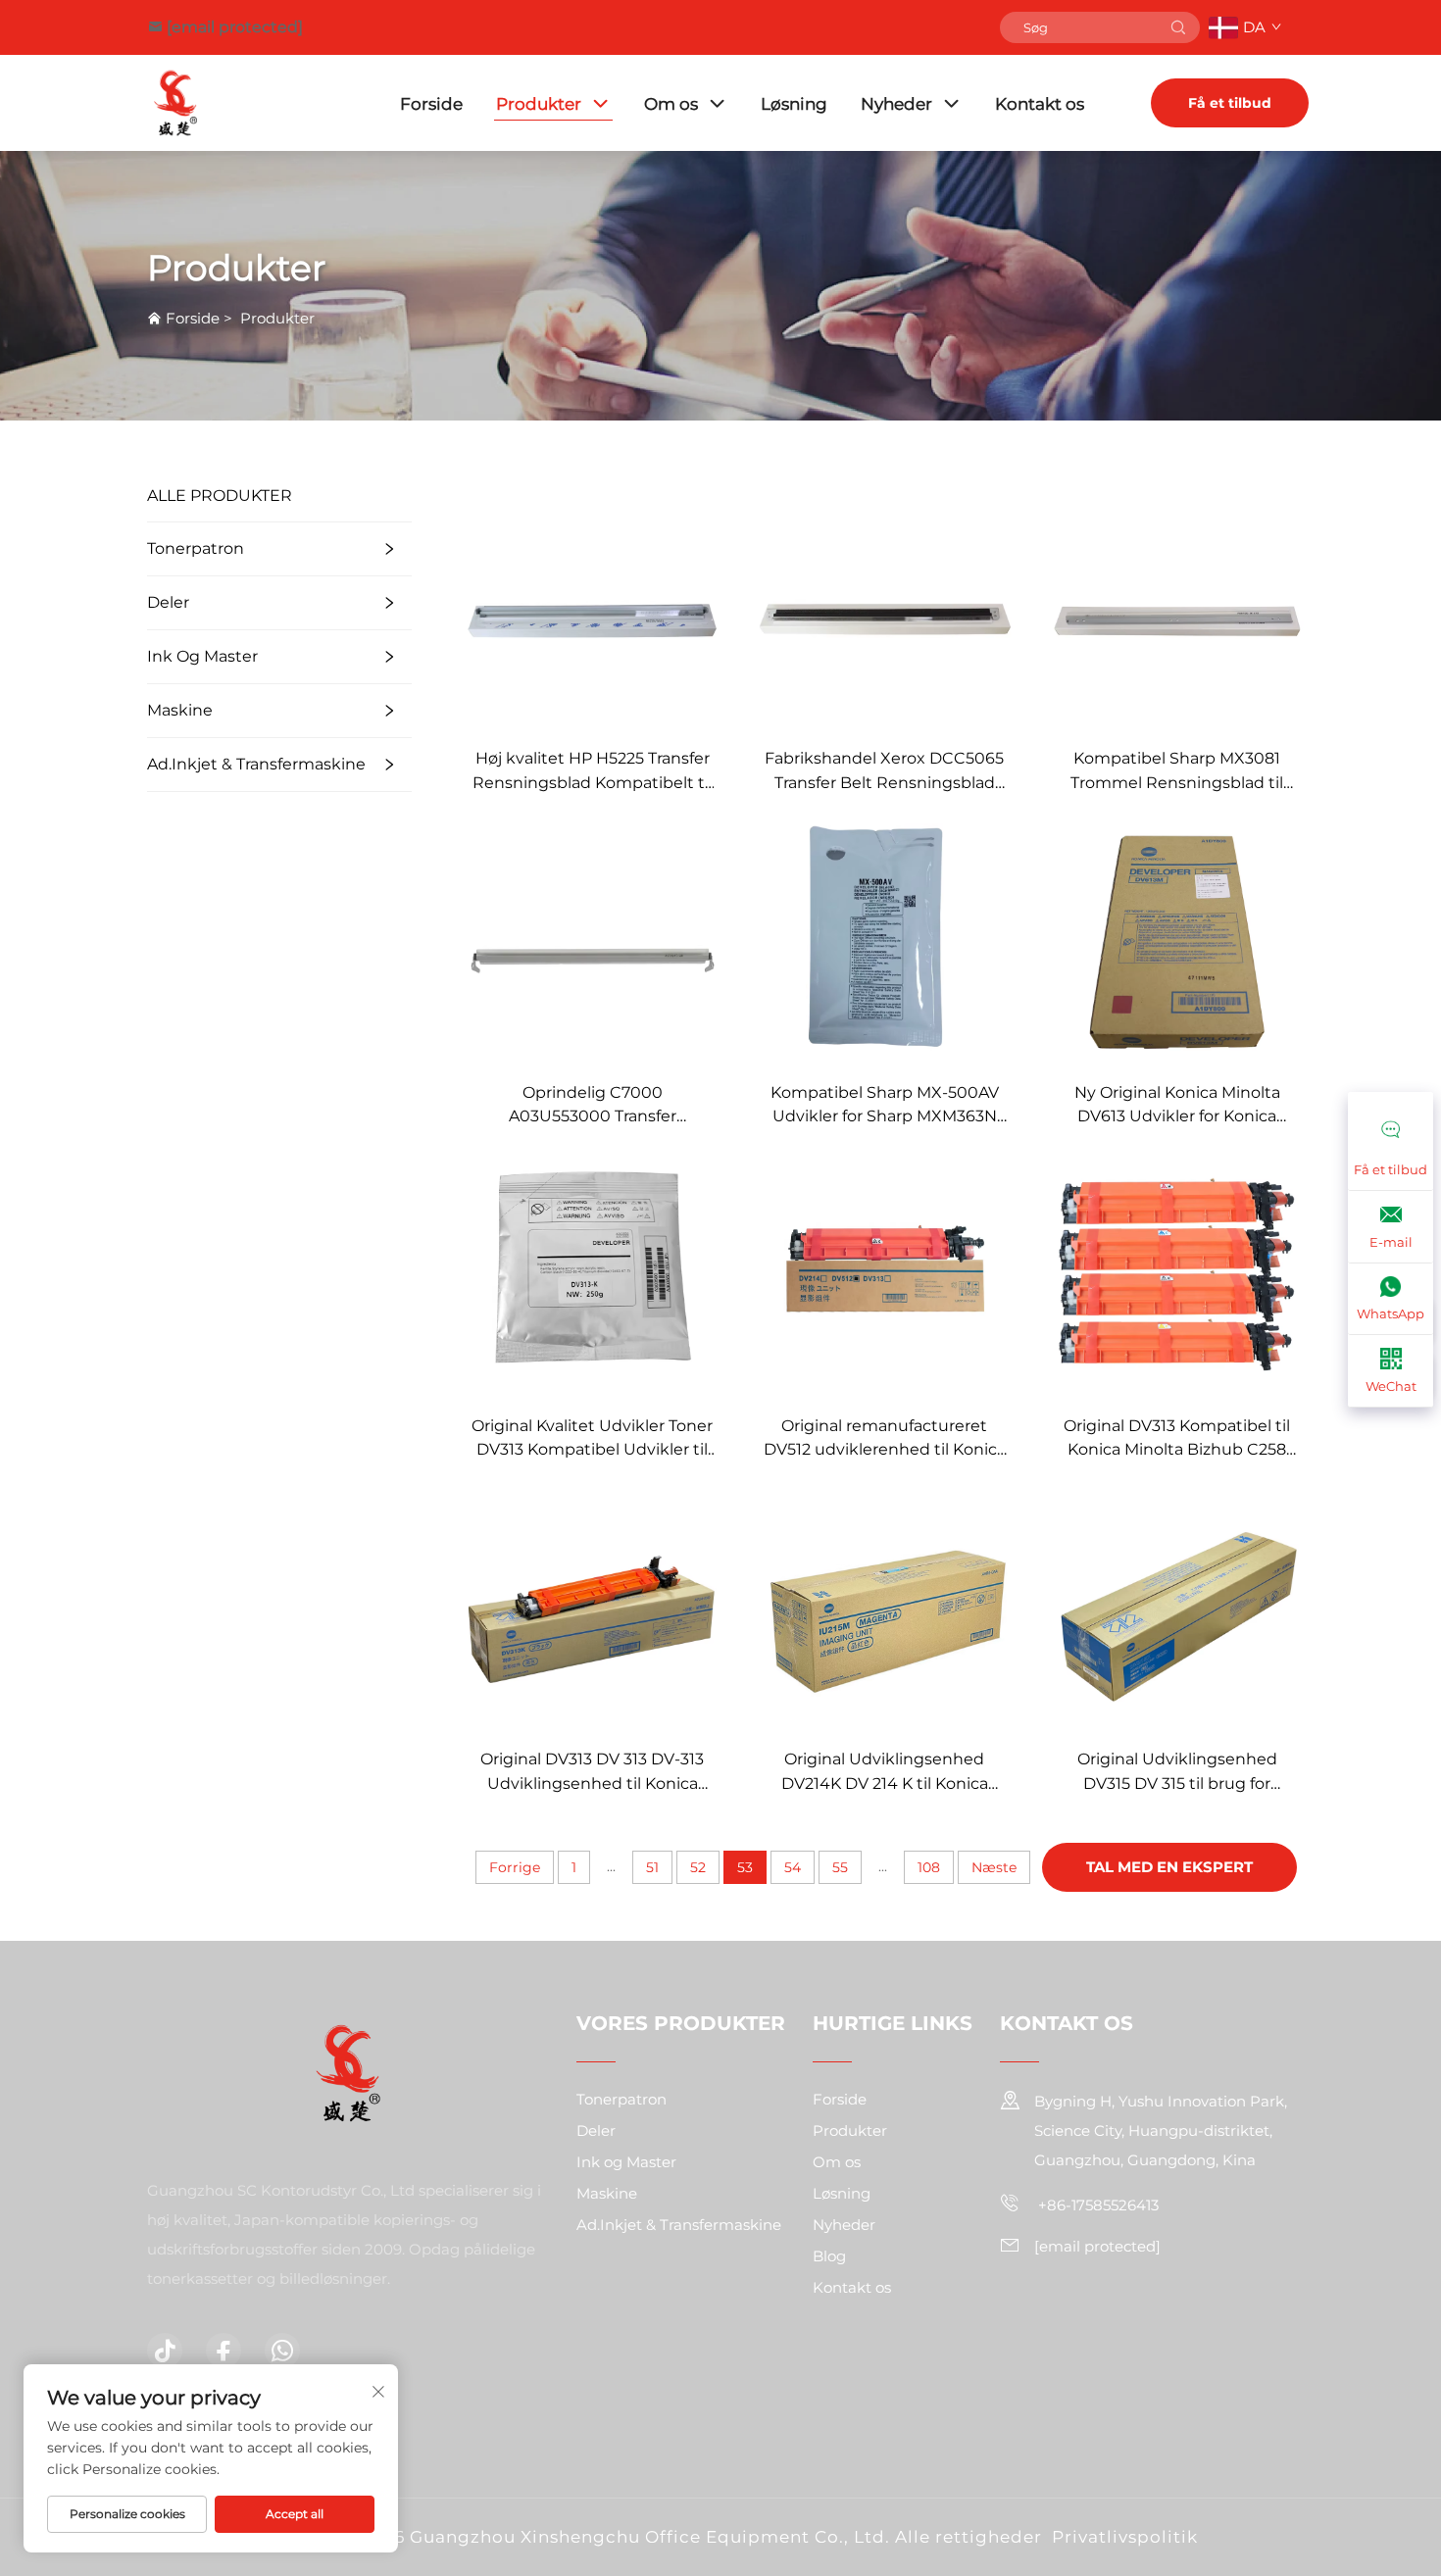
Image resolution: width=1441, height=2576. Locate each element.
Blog (829, 2256)
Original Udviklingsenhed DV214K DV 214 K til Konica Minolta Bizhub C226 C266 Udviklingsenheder (885, 1773)
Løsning (794, 104)
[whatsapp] (282, 2351)
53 (745, 1867)
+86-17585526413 (1096, 2205)
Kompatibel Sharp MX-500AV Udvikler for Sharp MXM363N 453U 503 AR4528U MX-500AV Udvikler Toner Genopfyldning (884, 1106)
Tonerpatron (196, 548)
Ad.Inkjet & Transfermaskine (256, 764)
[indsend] (1178, 27)
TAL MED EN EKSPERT (1169, 1867)
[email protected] (235, 27)
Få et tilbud (1230, 103)
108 (929, 1867)
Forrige (515, 1867)
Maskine (180, 710)
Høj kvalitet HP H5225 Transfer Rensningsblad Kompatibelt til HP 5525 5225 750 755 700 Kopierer (593, 772)
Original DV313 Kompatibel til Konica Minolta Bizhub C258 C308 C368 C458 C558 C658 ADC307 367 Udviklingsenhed (1177, 1439)
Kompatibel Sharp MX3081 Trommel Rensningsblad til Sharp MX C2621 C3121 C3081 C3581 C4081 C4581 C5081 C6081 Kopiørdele (1177, 772)
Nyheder (896, 104)
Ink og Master (202, 656)
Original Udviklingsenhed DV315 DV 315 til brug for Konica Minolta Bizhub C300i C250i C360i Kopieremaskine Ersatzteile (1177, 1773)
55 (840, 1867)
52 (698, 1867)
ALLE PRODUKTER (220, 495)
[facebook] (224, 2351)
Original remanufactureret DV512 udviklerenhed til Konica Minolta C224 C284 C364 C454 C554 (885, 1439)
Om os (671, 104)
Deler (168, 602)
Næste (994, 1867)
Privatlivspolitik (1125, 2537)
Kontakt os (1040, 104)
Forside (431, 104)
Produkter (539, 104)
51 (652, 1867)
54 (793, 1867)
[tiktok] (165, 2351)
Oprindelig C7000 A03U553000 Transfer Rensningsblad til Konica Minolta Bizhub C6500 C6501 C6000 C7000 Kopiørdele (592, 1106)
